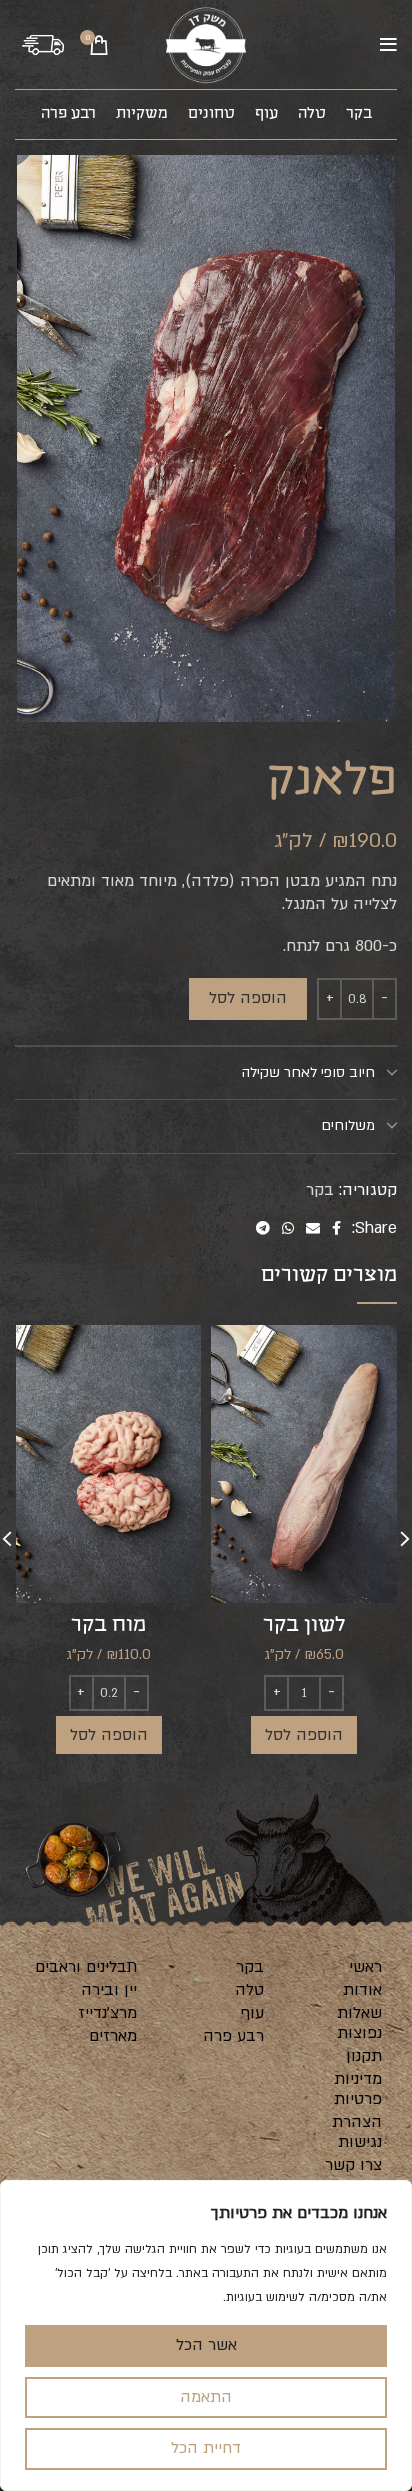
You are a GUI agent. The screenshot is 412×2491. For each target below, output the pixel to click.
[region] (206, 2335)
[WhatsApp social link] (288, 1228)
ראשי (365, 1967)
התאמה (206, 2397)
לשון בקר (304, 1625)
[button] (304, 1735)
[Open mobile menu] (388, 45)
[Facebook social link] (336, 1228)
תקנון (364, 2056)
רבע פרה (233, 2036)
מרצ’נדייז (107, 2013)
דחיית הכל (206, 2448)
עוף (252, 2013)
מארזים (113, 2036)
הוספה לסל (248, 998)
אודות (362, 1990)
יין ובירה (109, 1990)
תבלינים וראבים (86, 1967)
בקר (320, 1190)
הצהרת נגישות (357, 2132)
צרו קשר (353, 2165)
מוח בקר (108, 1625)
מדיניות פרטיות (358, 2089)
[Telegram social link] (263, 1228)
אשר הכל (206, 2345)
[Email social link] (313, 1228)
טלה (249, 1990)
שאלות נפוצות (359, 2023)
